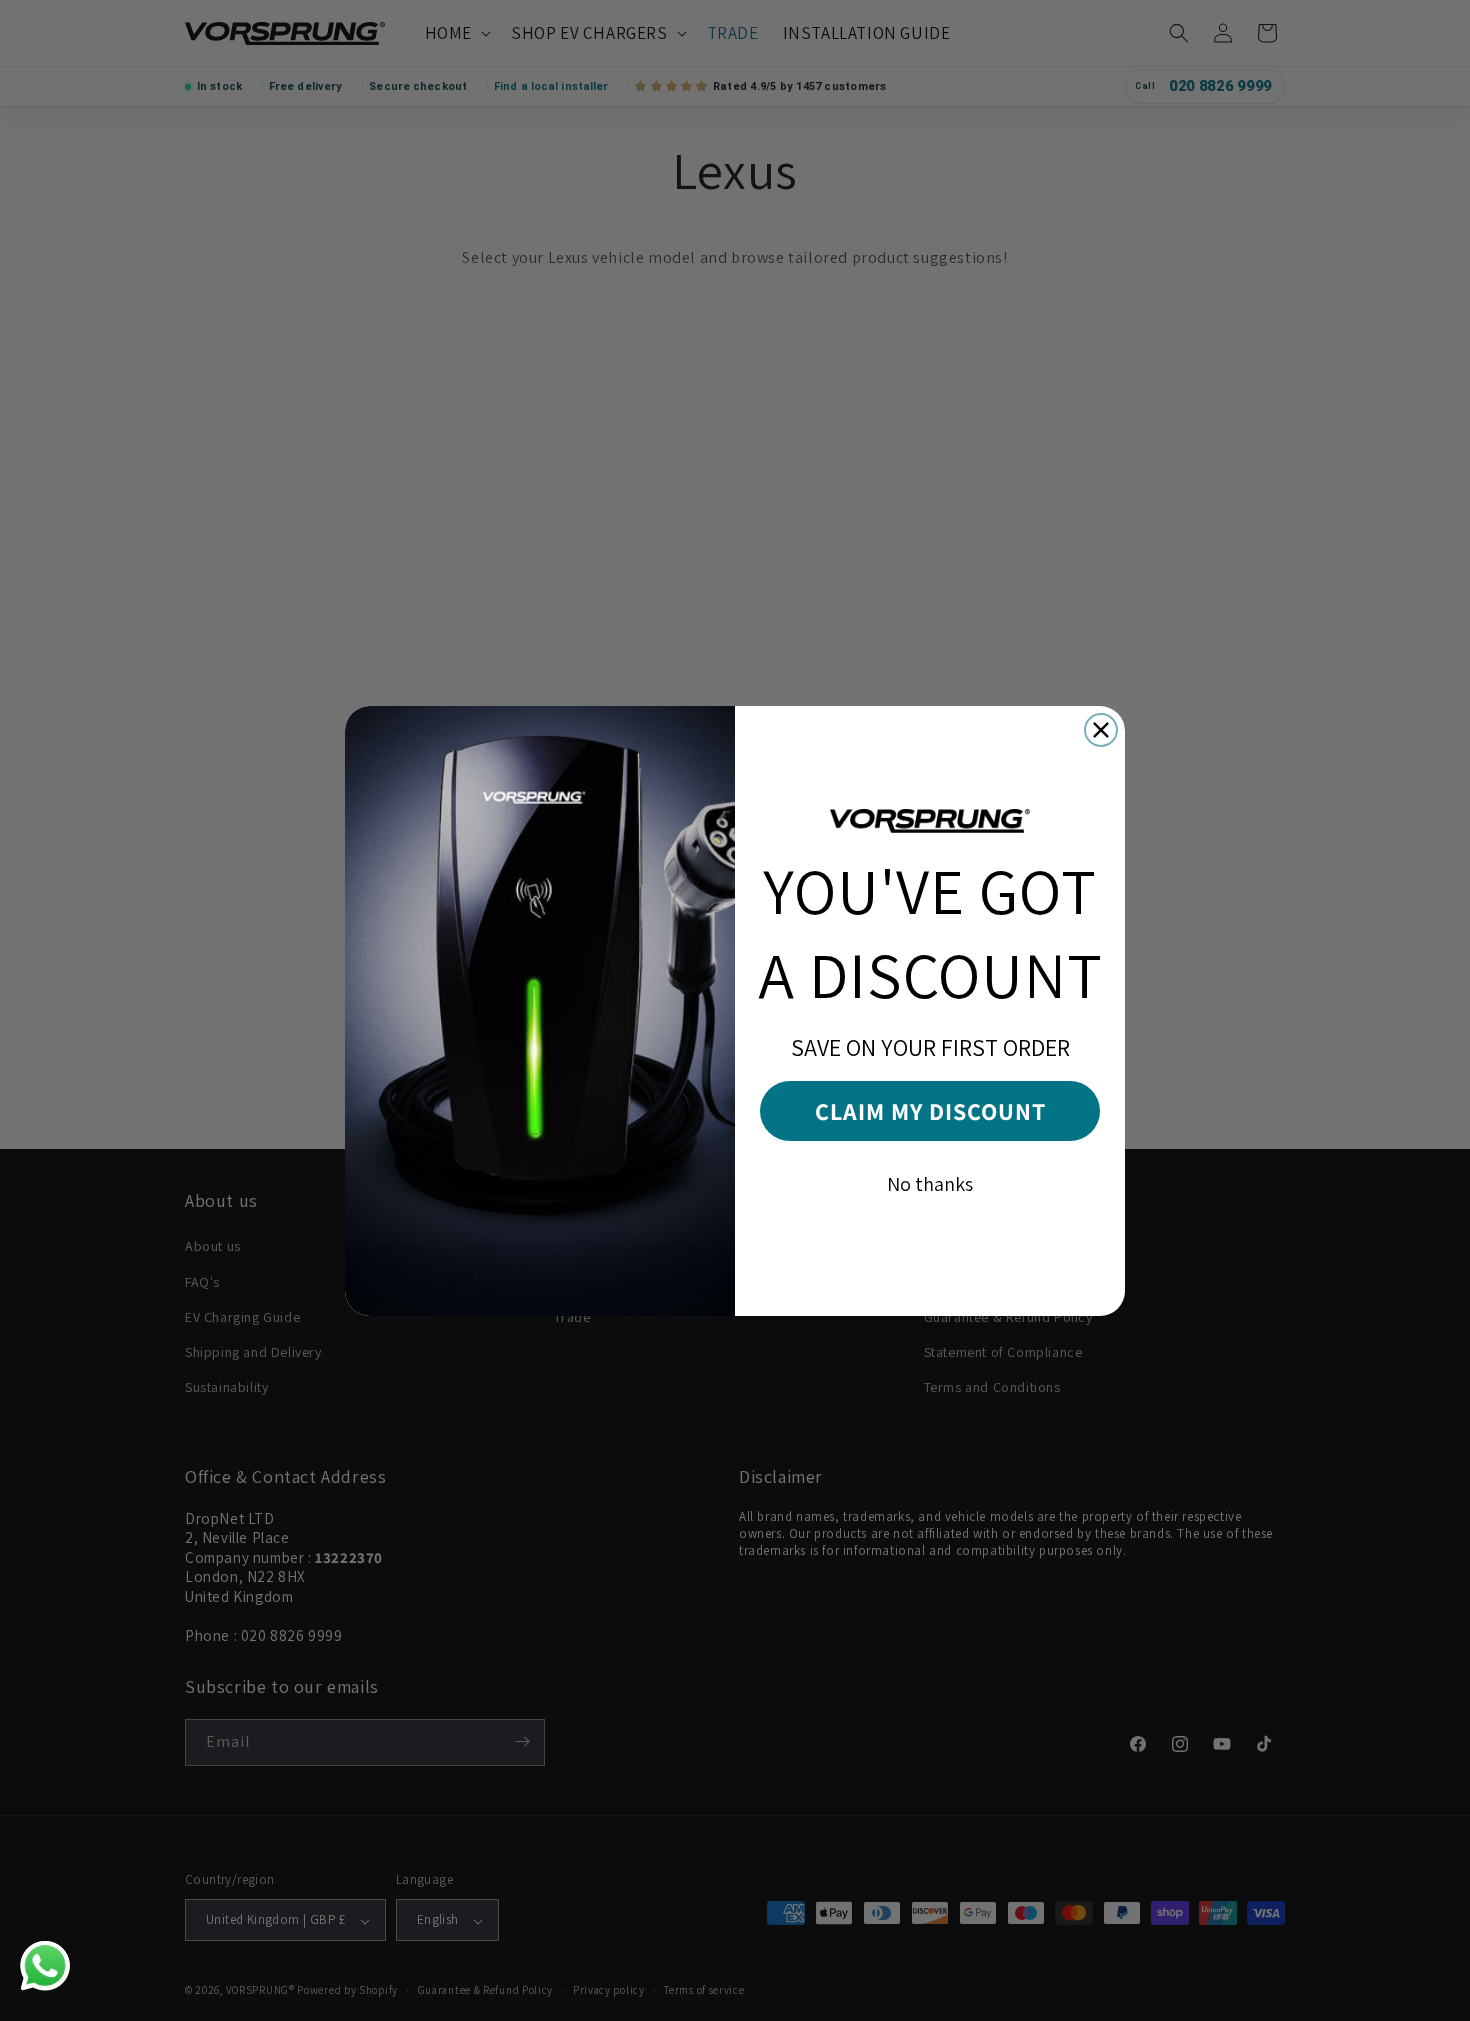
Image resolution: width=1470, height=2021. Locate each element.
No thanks (930, 1184)
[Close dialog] (1101, 730)
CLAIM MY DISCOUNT (930, 1111)
